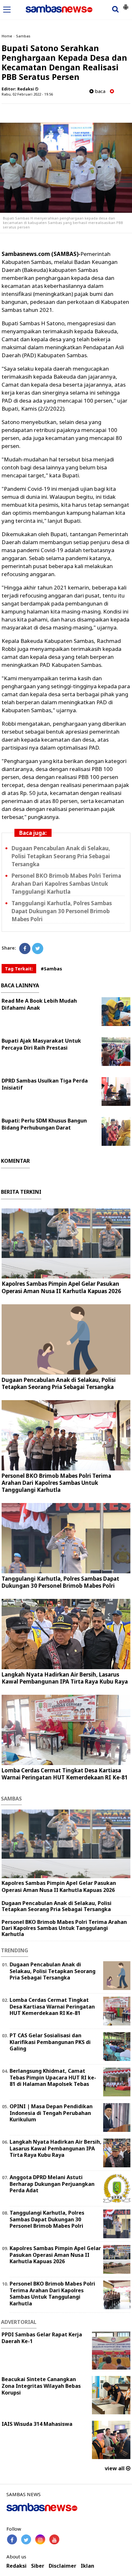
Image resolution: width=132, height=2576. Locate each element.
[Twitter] (38, 949)
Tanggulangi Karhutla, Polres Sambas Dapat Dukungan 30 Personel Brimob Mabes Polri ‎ (62, 911)
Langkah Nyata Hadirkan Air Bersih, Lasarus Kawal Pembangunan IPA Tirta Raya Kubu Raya (65, 1678)
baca (99, 91)
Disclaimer (62, 2566)
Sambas (23, 36)
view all (115, 2468)
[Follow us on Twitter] (26, 2539)
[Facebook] (25, 949)
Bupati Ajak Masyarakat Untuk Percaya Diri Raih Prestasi (41, 1044)
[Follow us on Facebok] (12, 2539)
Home (7, 36)
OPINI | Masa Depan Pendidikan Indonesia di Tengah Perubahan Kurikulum (51, 2113)
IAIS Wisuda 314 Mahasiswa (37, 2424)
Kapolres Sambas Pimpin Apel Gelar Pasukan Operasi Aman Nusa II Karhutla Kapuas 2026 (61, 1287)
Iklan (87, 2566)
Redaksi (16, 2566)
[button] (126, 4)
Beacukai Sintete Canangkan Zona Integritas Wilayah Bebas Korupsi (41, 2386)
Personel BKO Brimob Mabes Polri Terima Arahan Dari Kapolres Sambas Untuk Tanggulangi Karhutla (66, 884)
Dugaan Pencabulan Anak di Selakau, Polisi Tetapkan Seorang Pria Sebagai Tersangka (61, 856)
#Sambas (51, 969)
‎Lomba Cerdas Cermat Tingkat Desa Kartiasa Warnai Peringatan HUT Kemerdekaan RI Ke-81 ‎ (65, 1774)
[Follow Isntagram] (40, 2539)
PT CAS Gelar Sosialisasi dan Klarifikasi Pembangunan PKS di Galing (50, 2042)
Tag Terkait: (19, 969)
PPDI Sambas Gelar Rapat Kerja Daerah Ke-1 (42, 2338)
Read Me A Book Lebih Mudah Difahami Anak (39, 1004)
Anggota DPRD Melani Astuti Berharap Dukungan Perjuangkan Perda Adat (52, 2184)
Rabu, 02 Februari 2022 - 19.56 (27, 94)
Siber (38, 2566)
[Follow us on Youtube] (54, 2539)
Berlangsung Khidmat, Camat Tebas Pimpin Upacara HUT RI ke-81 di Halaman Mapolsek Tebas (53, 2078)
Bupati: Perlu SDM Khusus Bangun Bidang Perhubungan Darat (44, 1124)
